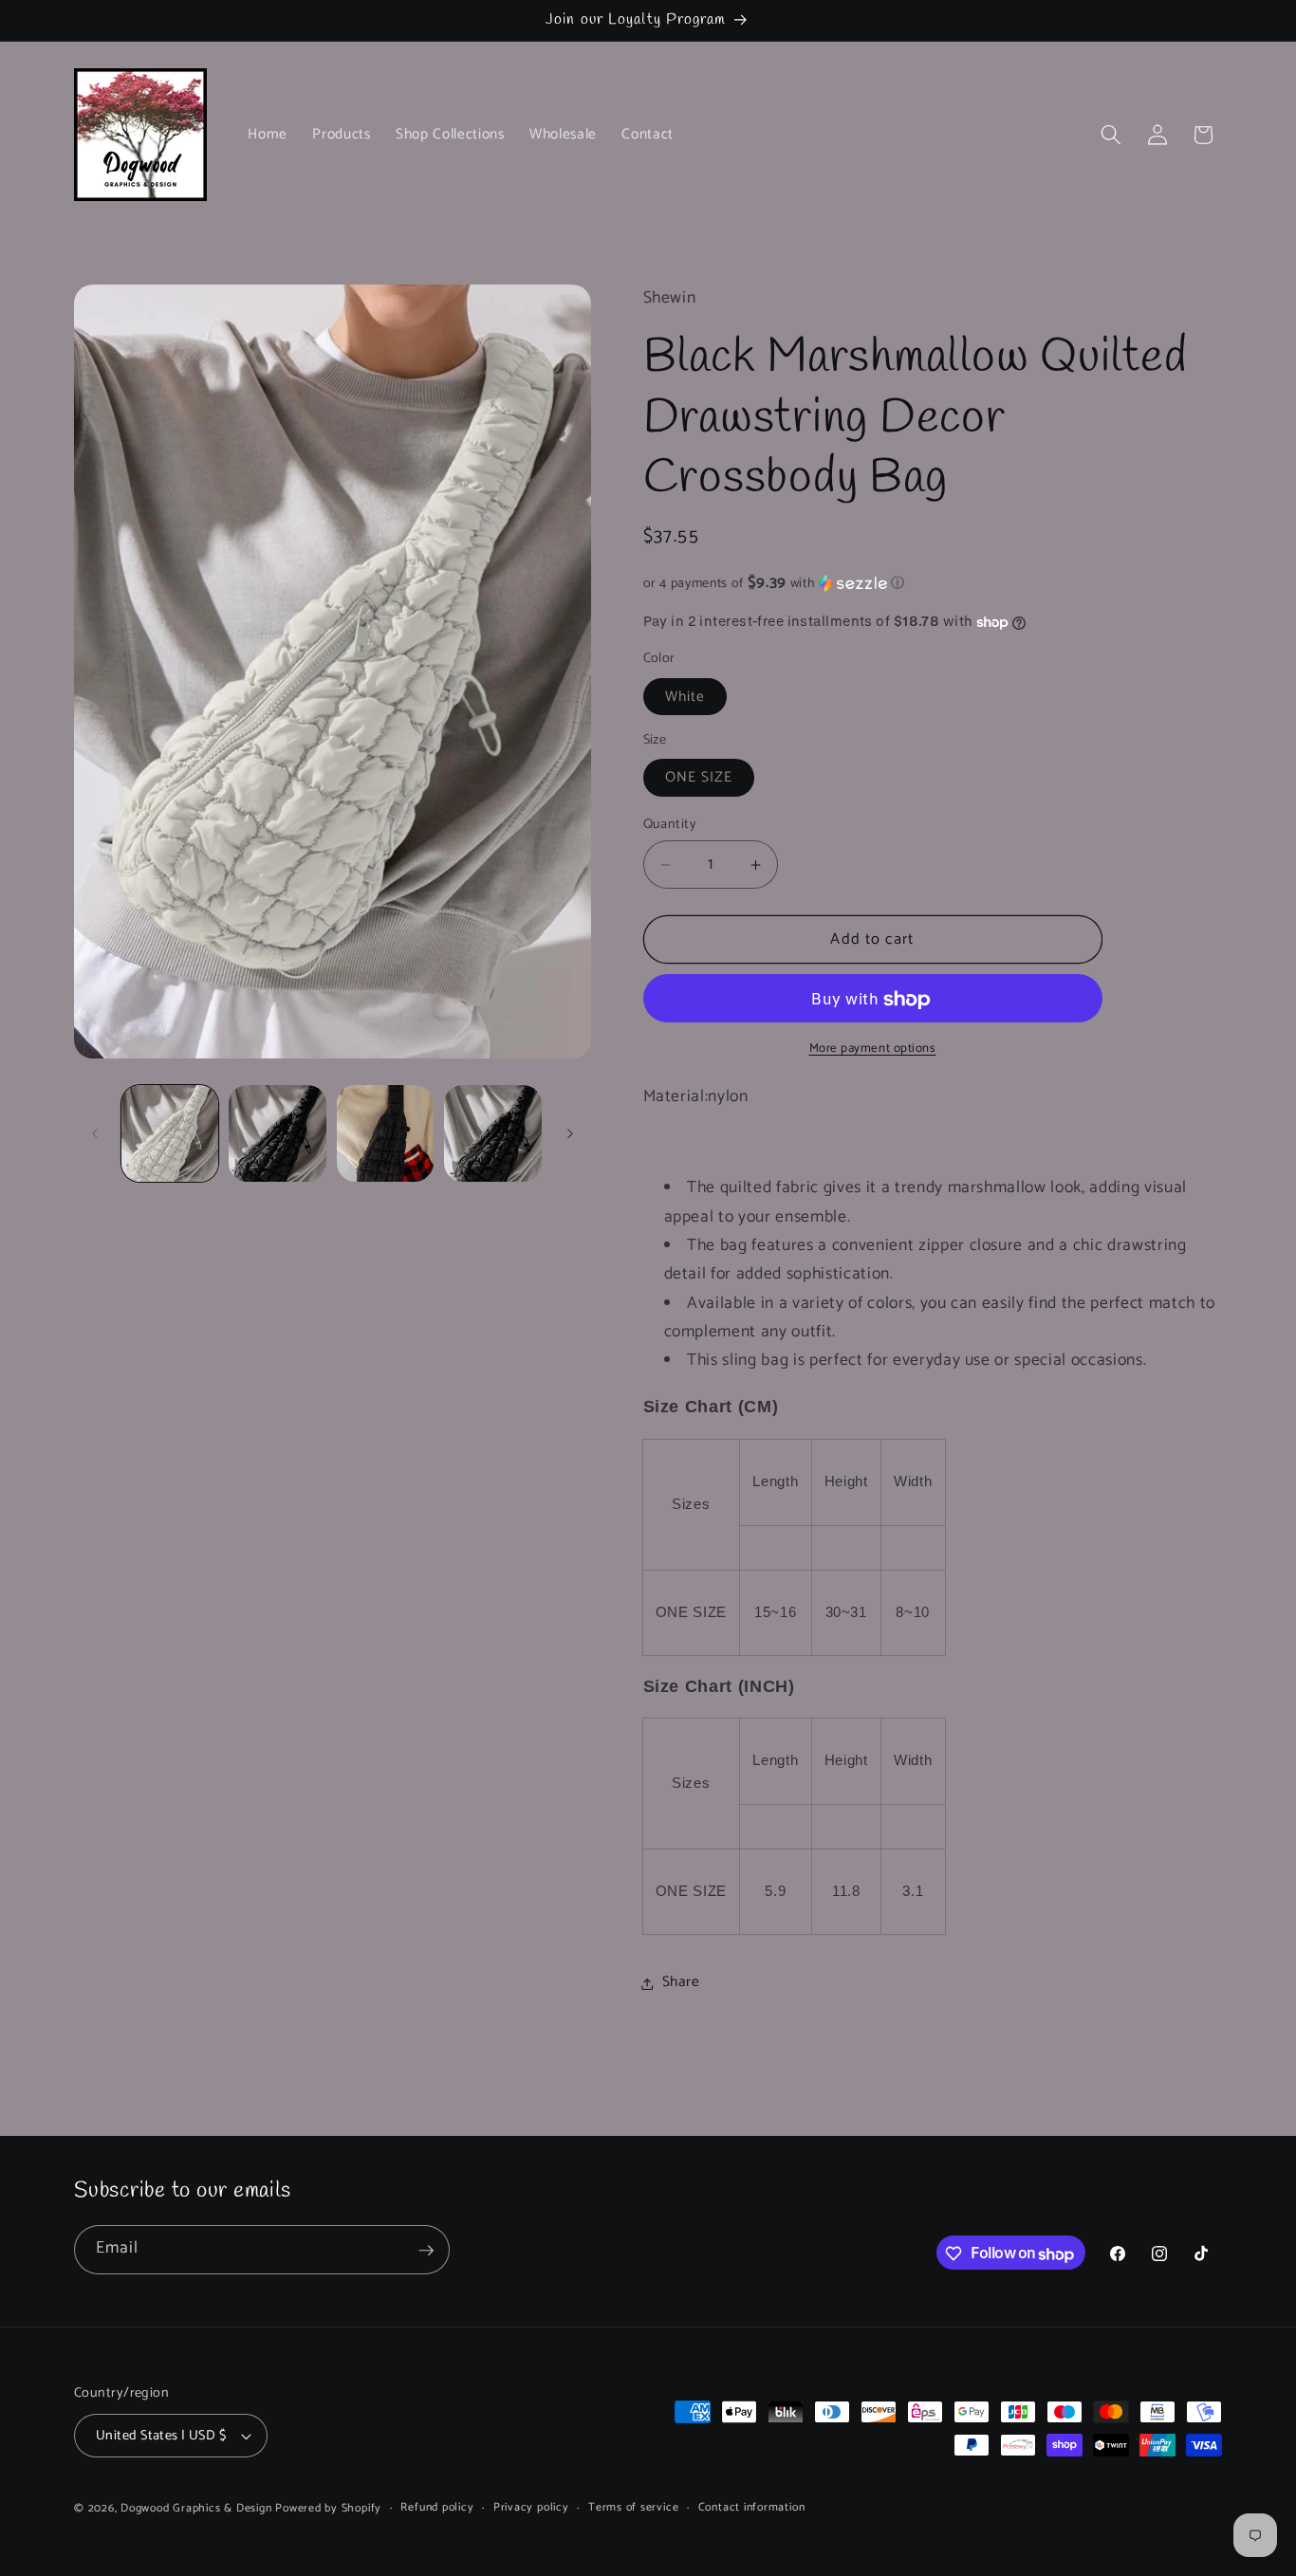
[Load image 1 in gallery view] (170, 1134)
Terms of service (633, 2508)
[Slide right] (570, 1133)
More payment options (873, 1049)
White (685, 698)
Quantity (670, 825)
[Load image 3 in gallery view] (386, 1134)
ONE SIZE (699, 778)
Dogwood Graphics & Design (196, 2509)
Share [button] (681, 1983)
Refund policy (437, 2508)
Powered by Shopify (328, 2509)
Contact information (752, 2508)
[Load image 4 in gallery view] (493, 1134)
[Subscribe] (426, 2251)
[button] (1111, 135)
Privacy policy (531, 2508)
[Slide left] (95, 1133)
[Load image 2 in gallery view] (278, 1134)
